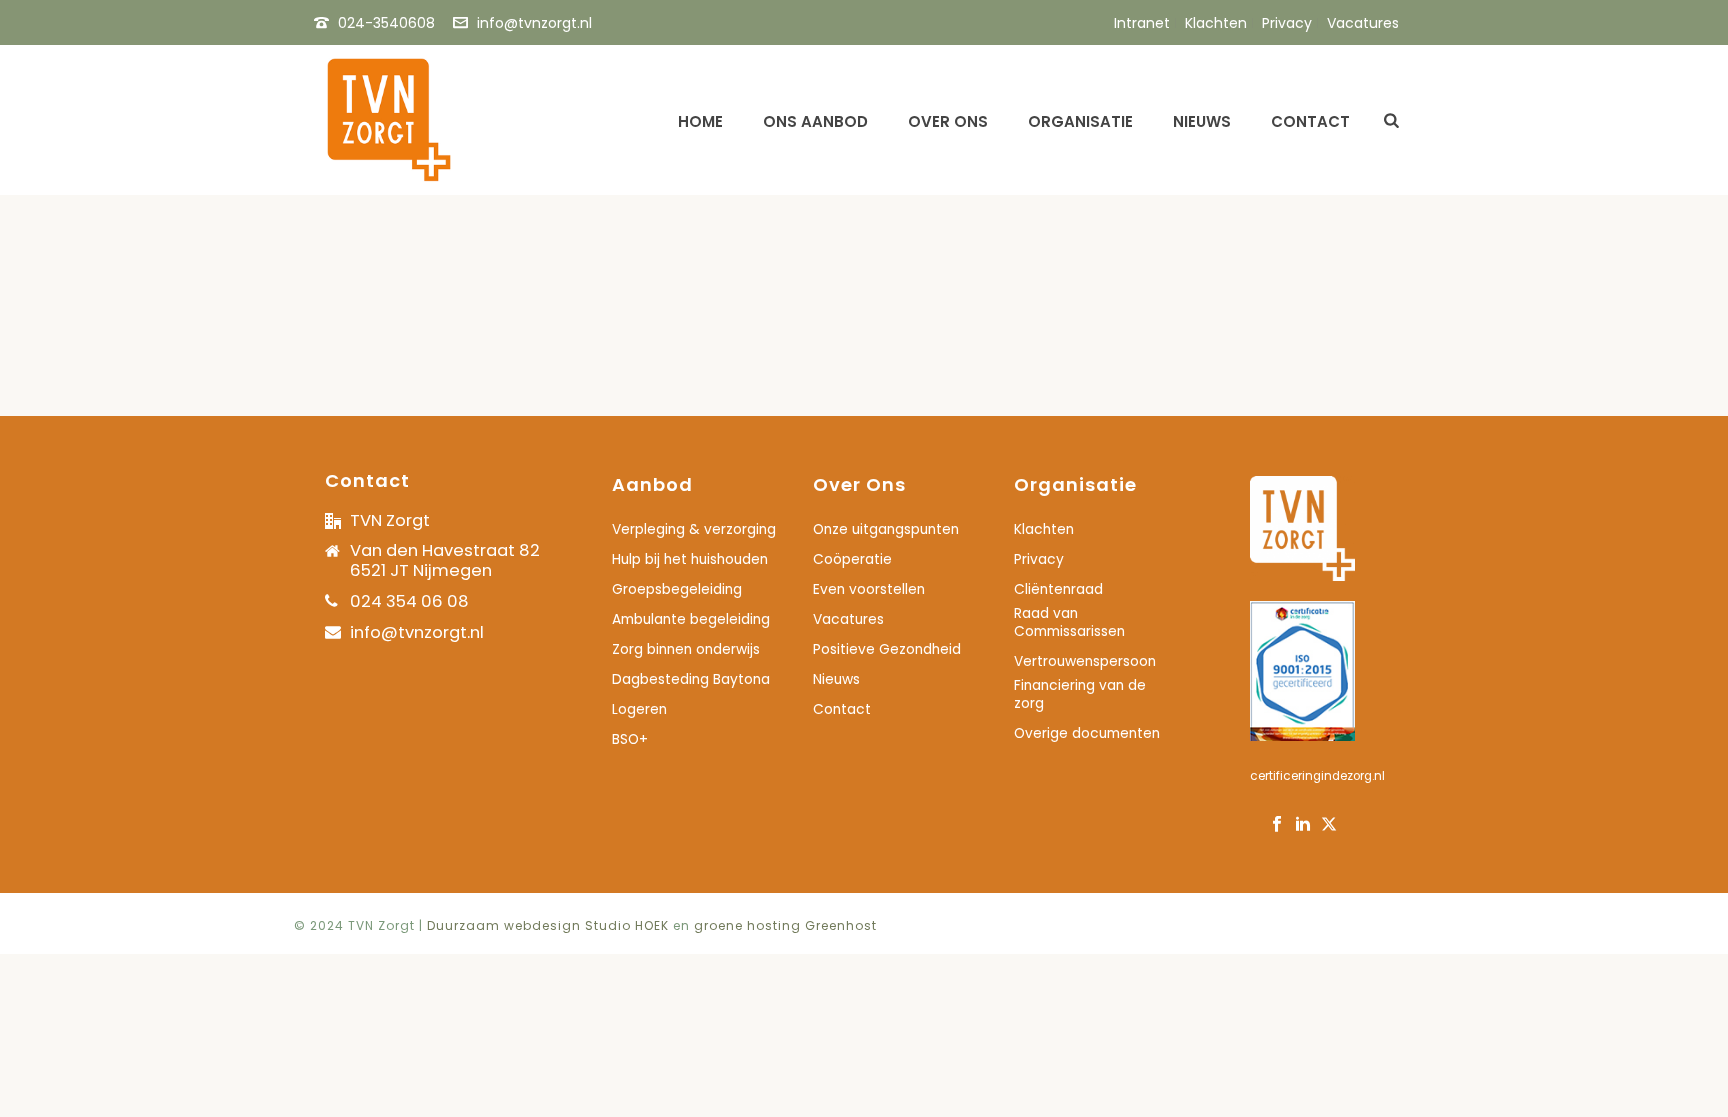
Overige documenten (1087, 734)
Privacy (1039, 560)
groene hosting (747, 925)
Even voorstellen (869, 590)
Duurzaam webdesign (506, 925)
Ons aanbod (815, 121)
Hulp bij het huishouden (690, 560)
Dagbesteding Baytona (691, 680)
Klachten (1044, 530)
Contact (1310, 121)
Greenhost (841, 925)
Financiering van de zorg (1080, 695)
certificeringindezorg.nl (1317, 776)
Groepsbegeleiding (677, 590)
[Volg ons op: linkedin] (1303, 825)
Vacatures (848, 620)
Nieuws (1202, 121)
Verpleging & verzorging (694, 530)
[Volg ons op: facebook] (1277, 825)
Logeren (639, 710)
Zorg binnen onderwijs (686, 650)
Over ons (948, 121)
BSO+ (630, 740)
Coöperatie (852, 560)
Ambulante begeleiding (691, 620)
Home (700, 121)
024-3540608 (386, 23)
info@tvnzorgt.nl (534, 23)
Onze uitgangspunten (886, 530)
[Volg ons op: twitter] (1329, 825)
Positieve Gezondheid (887, 650)
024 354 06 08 (409, 601)
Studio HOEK (627, 925)
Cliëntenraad (1058, 590)
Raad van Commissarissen (1069, 623)
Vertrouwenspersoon (1085, 662)
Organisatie (1080, 121)
